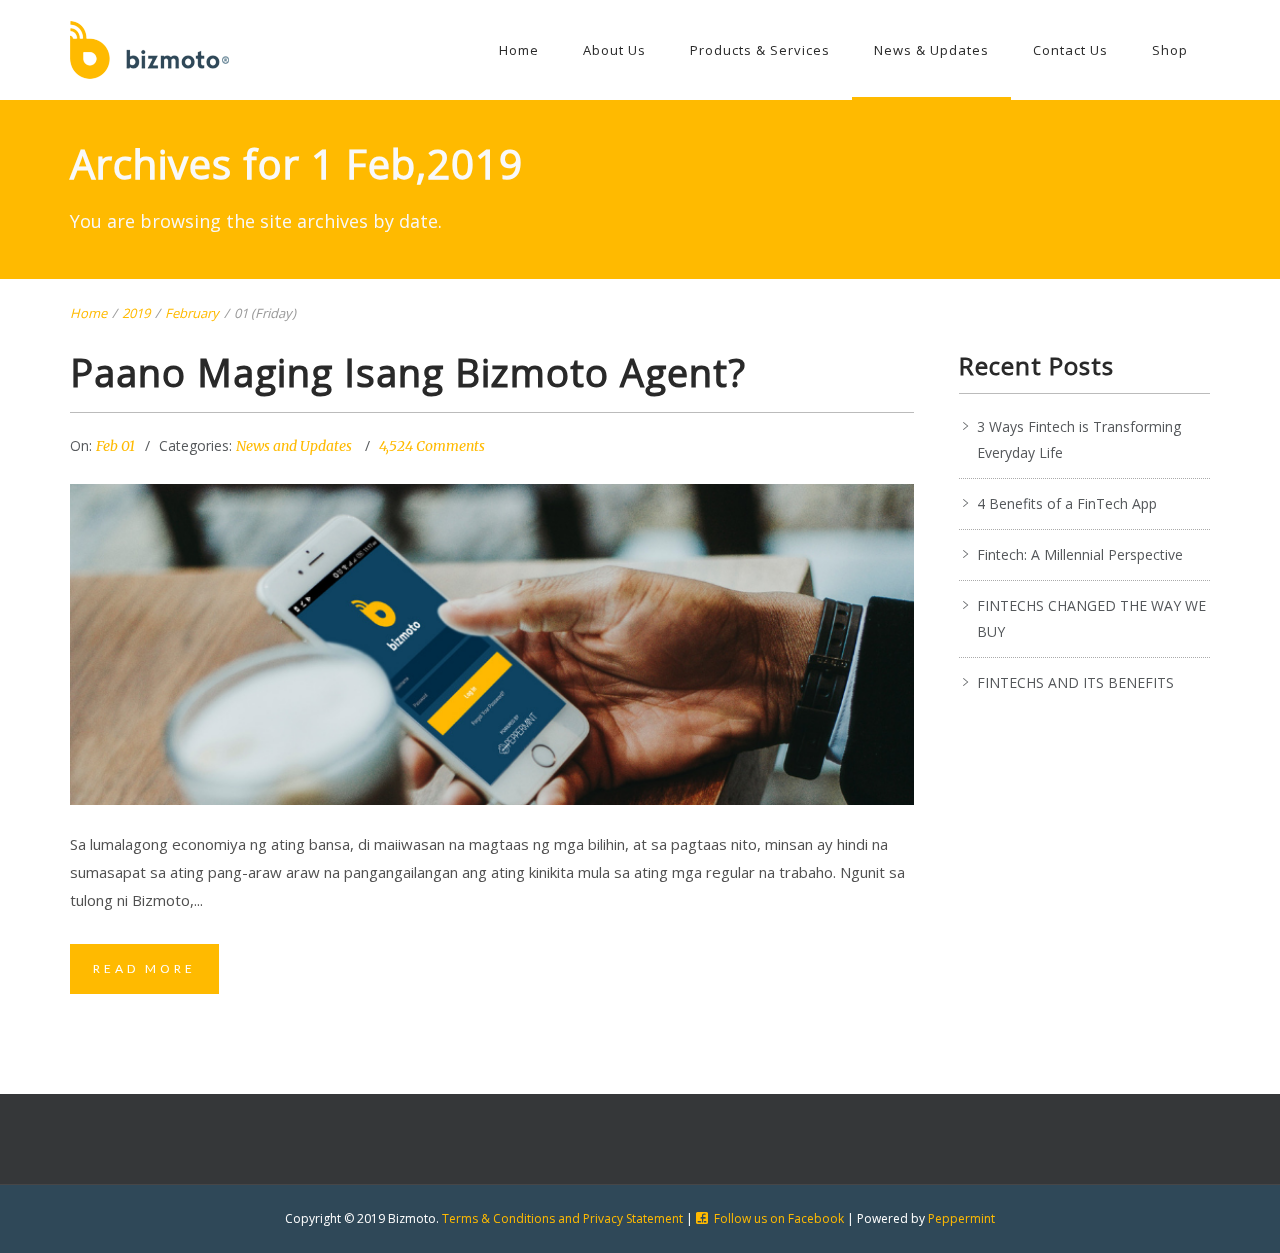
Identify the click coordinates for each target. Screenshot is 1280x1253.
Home (519, 50)
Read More (144, 968)
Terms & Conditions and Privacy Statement (562, 1218)
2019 (136, 313)
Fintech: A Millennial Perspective (1080, 554)
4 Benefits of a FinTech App (1067, 503)
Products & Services (760, 50)
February (192, 313)
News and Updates (294, 446)
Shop (1170, 50)
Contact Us (1070, 50)
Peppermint (961, 1218)
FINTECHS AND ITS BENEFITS (1075, 682)
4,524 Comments (432, 446)
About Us (614, 50)
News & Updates (931, 50)
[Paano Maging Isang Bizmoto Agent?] (492, 644)
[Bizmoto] (149, 50)
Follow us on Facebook (779, 1218)
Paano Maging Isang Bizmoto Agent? (408, 372)
